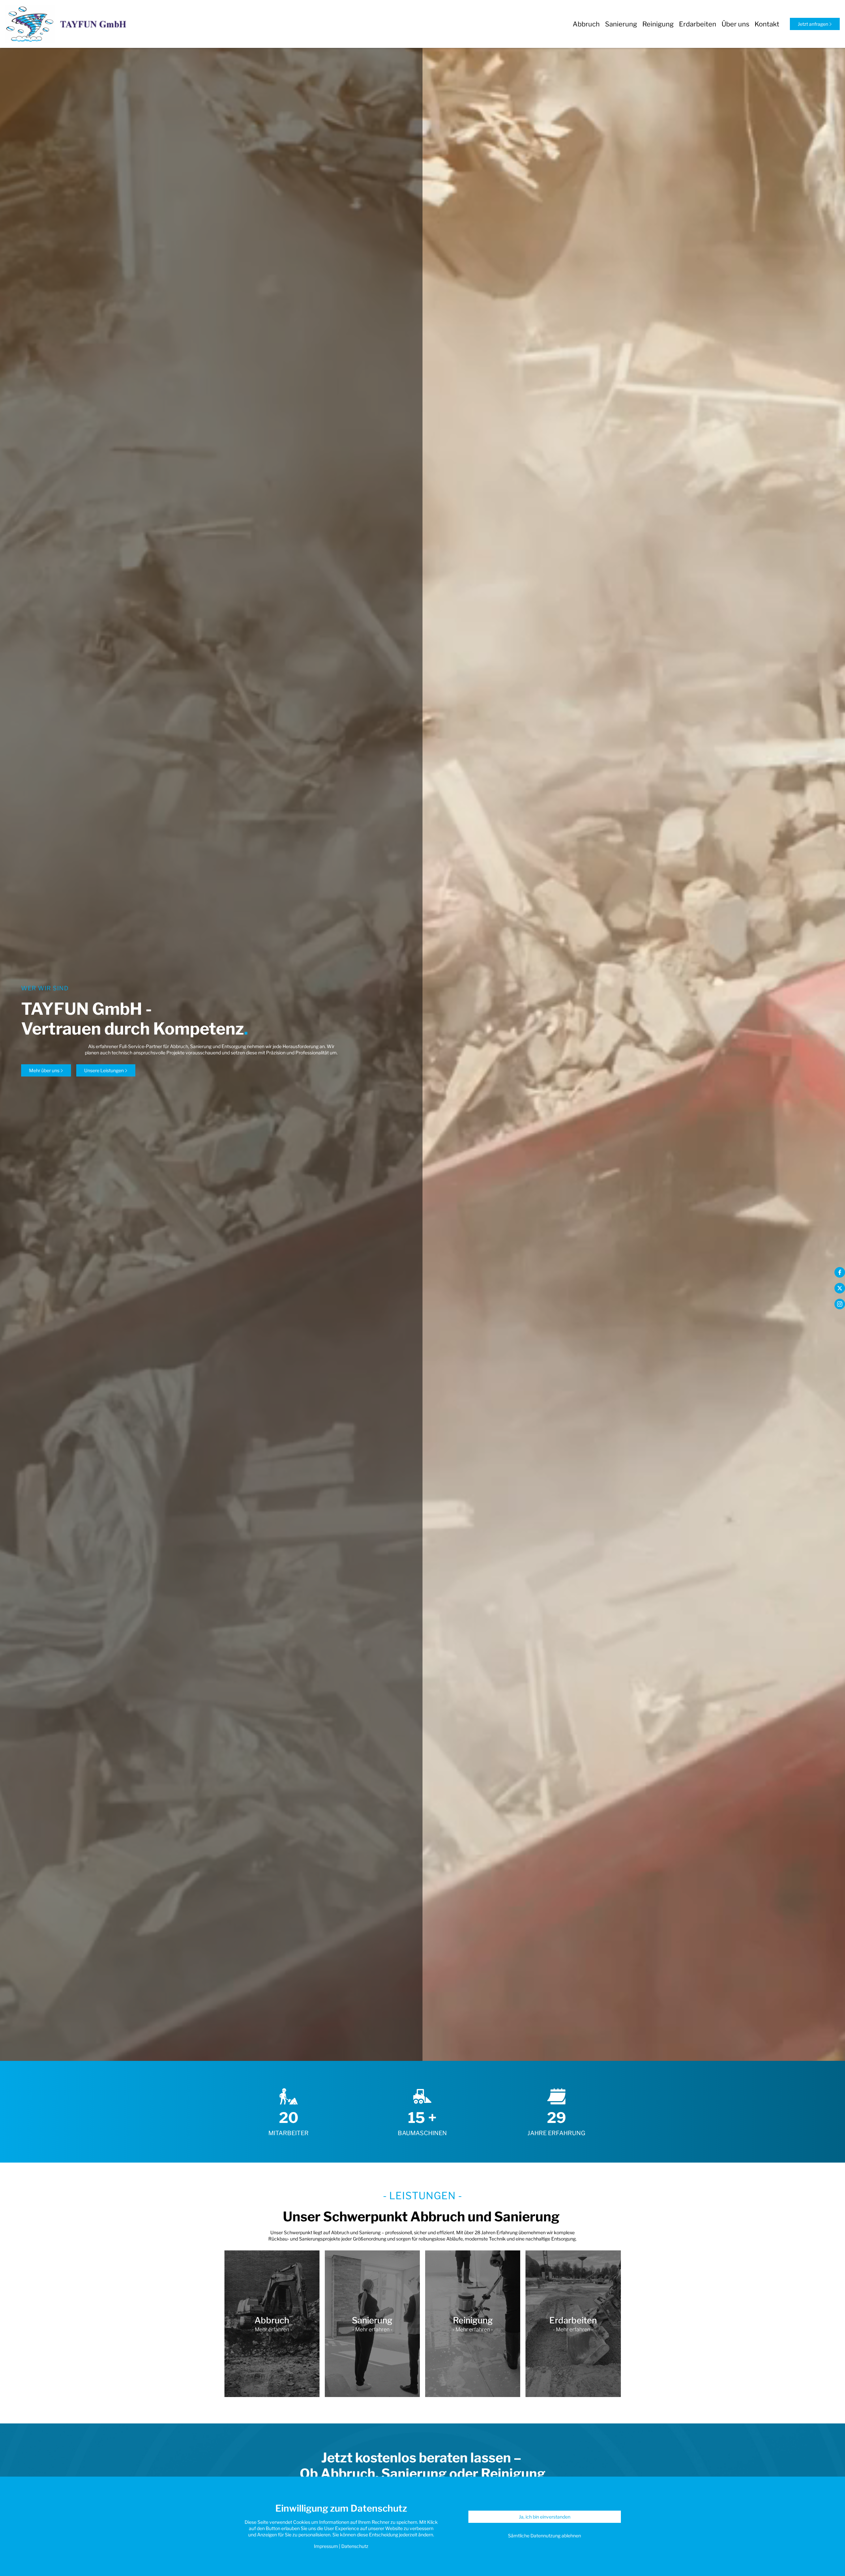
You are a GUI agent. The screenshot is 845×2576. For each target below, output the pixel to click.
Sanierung (621, 24)
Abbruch (586, 24)
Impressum (326, 2546)
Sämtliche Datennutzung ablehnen (544, 2536)
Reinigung (658, 24)
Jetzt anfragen (813, 24)
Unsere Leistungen (104, 1070)
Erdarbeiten (698, 24)
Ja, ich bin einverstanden (545, 2517)
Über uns (735, 24)
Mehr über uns (45, 1070)
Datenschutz (355, 2546)
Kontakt (767, 24)
